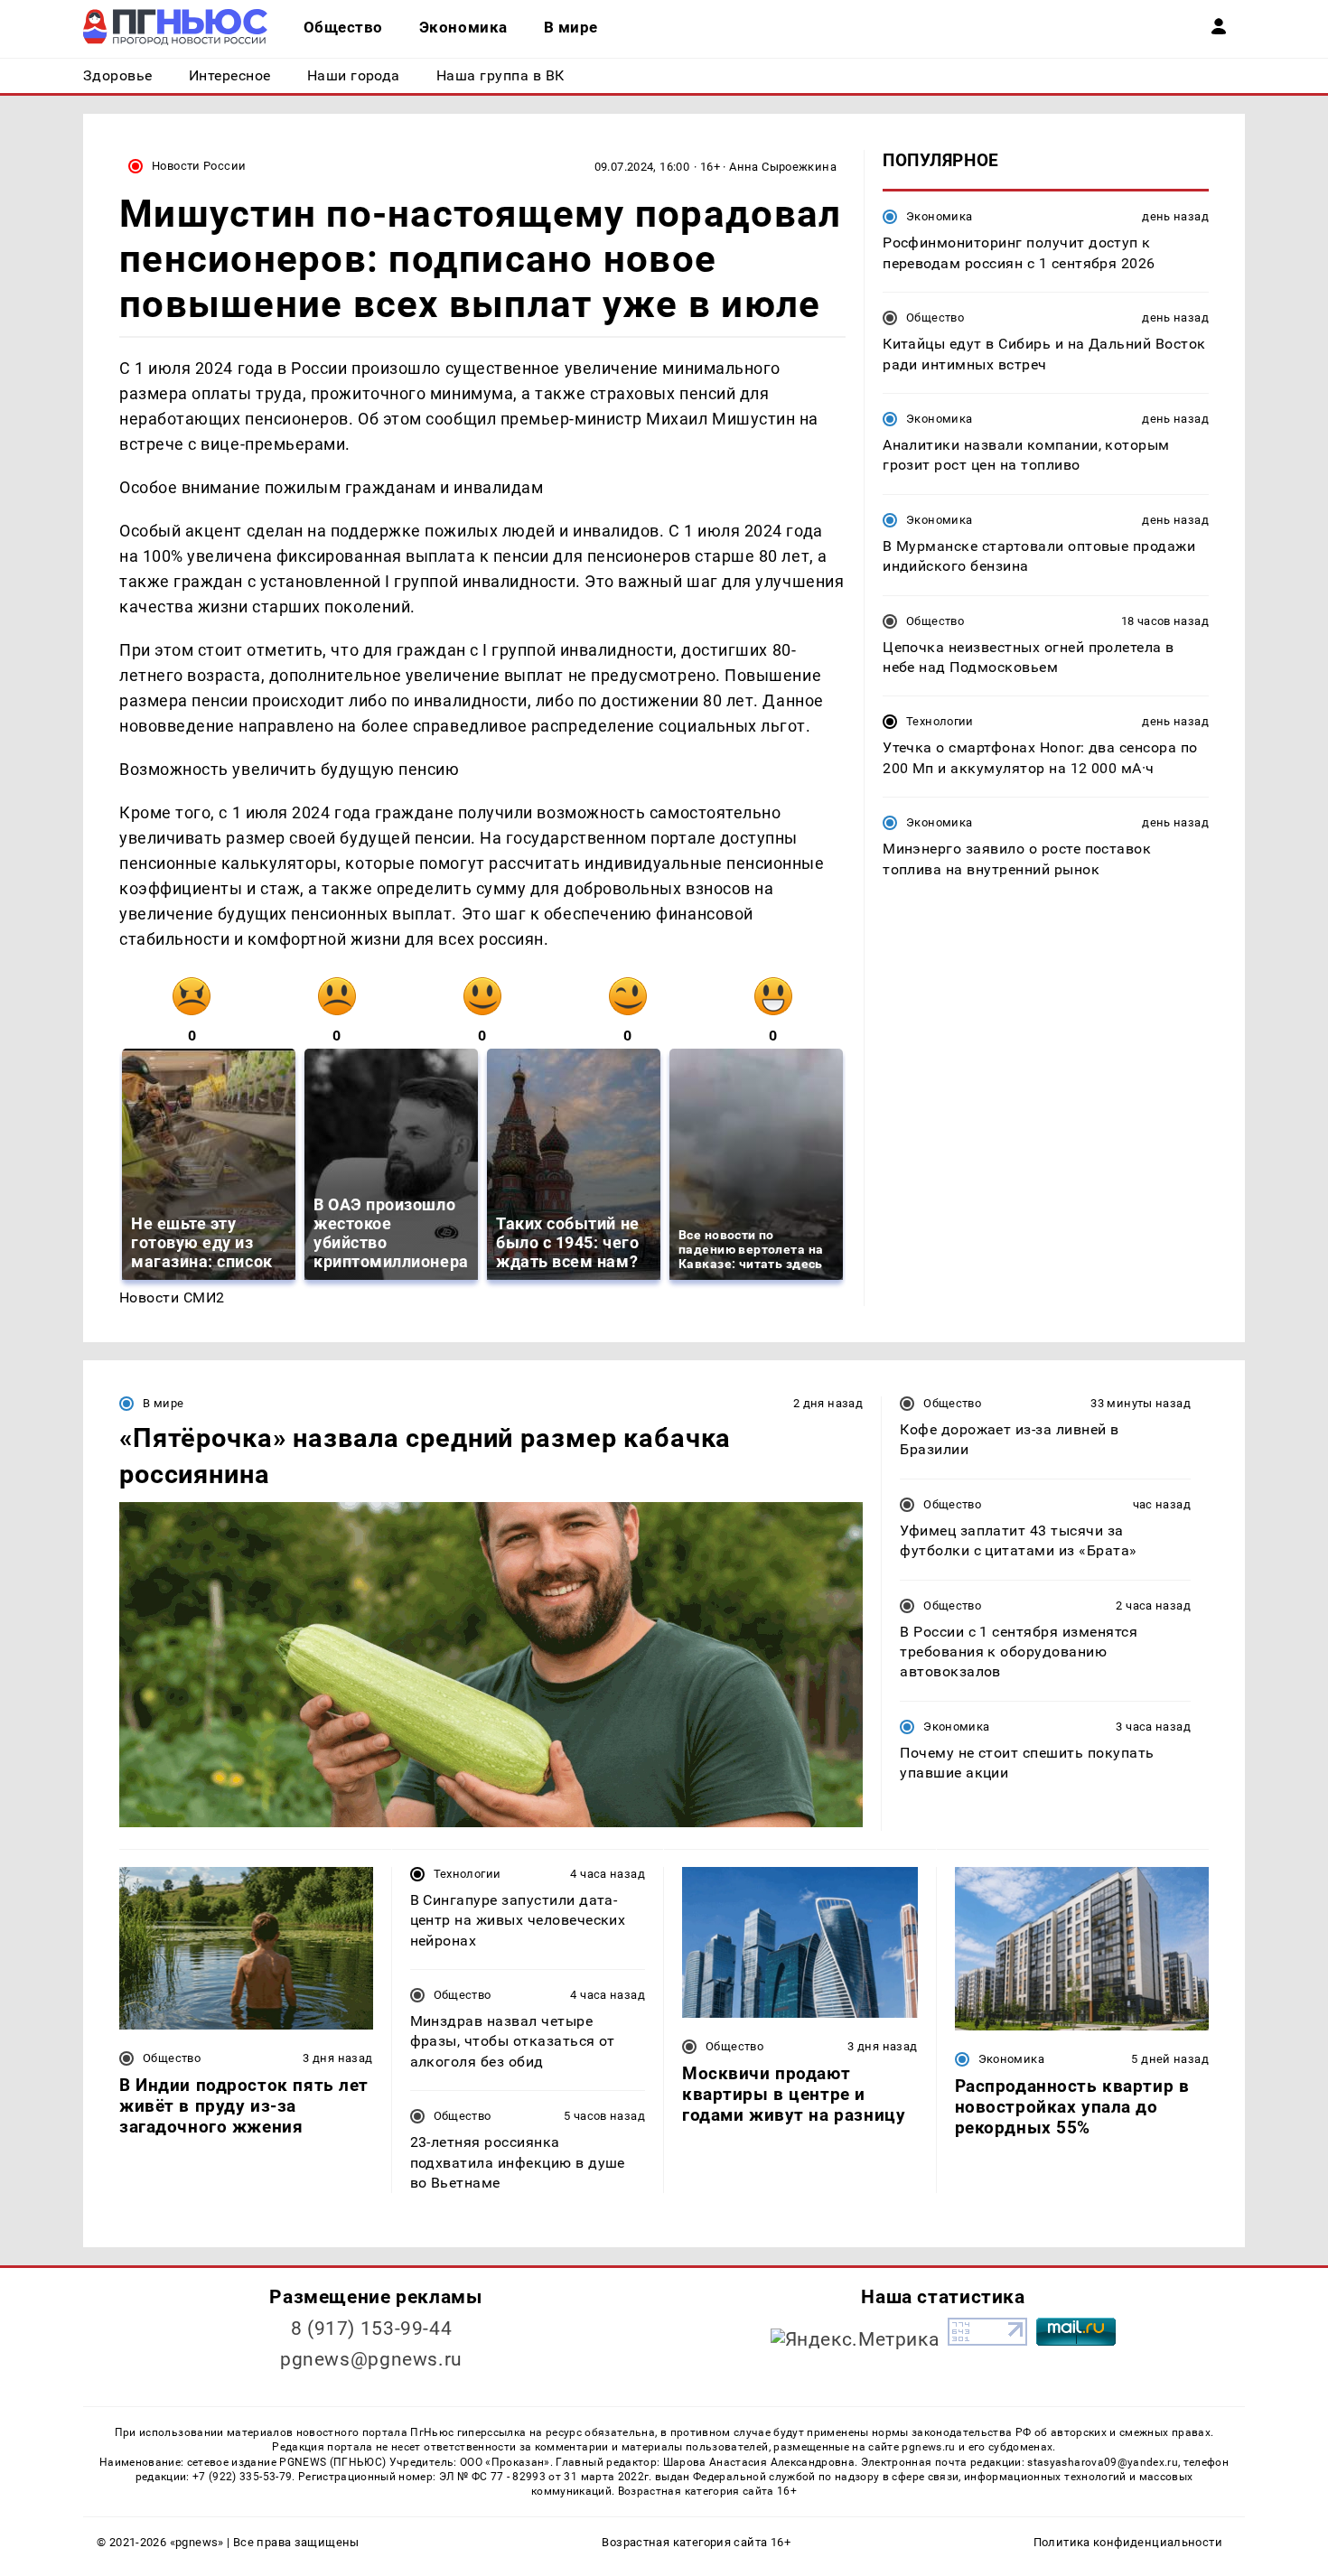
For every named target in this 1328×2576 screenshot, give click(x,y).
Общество (935, 317)
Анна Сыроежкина (783, 167)
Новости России (199, 166)
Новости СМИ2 (172, 1297)
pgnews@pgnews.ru (371, 2359)
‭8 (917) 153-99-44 (372, 2329)
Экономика (939, 216)
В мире (163, 1403)
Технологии (940, 721)
